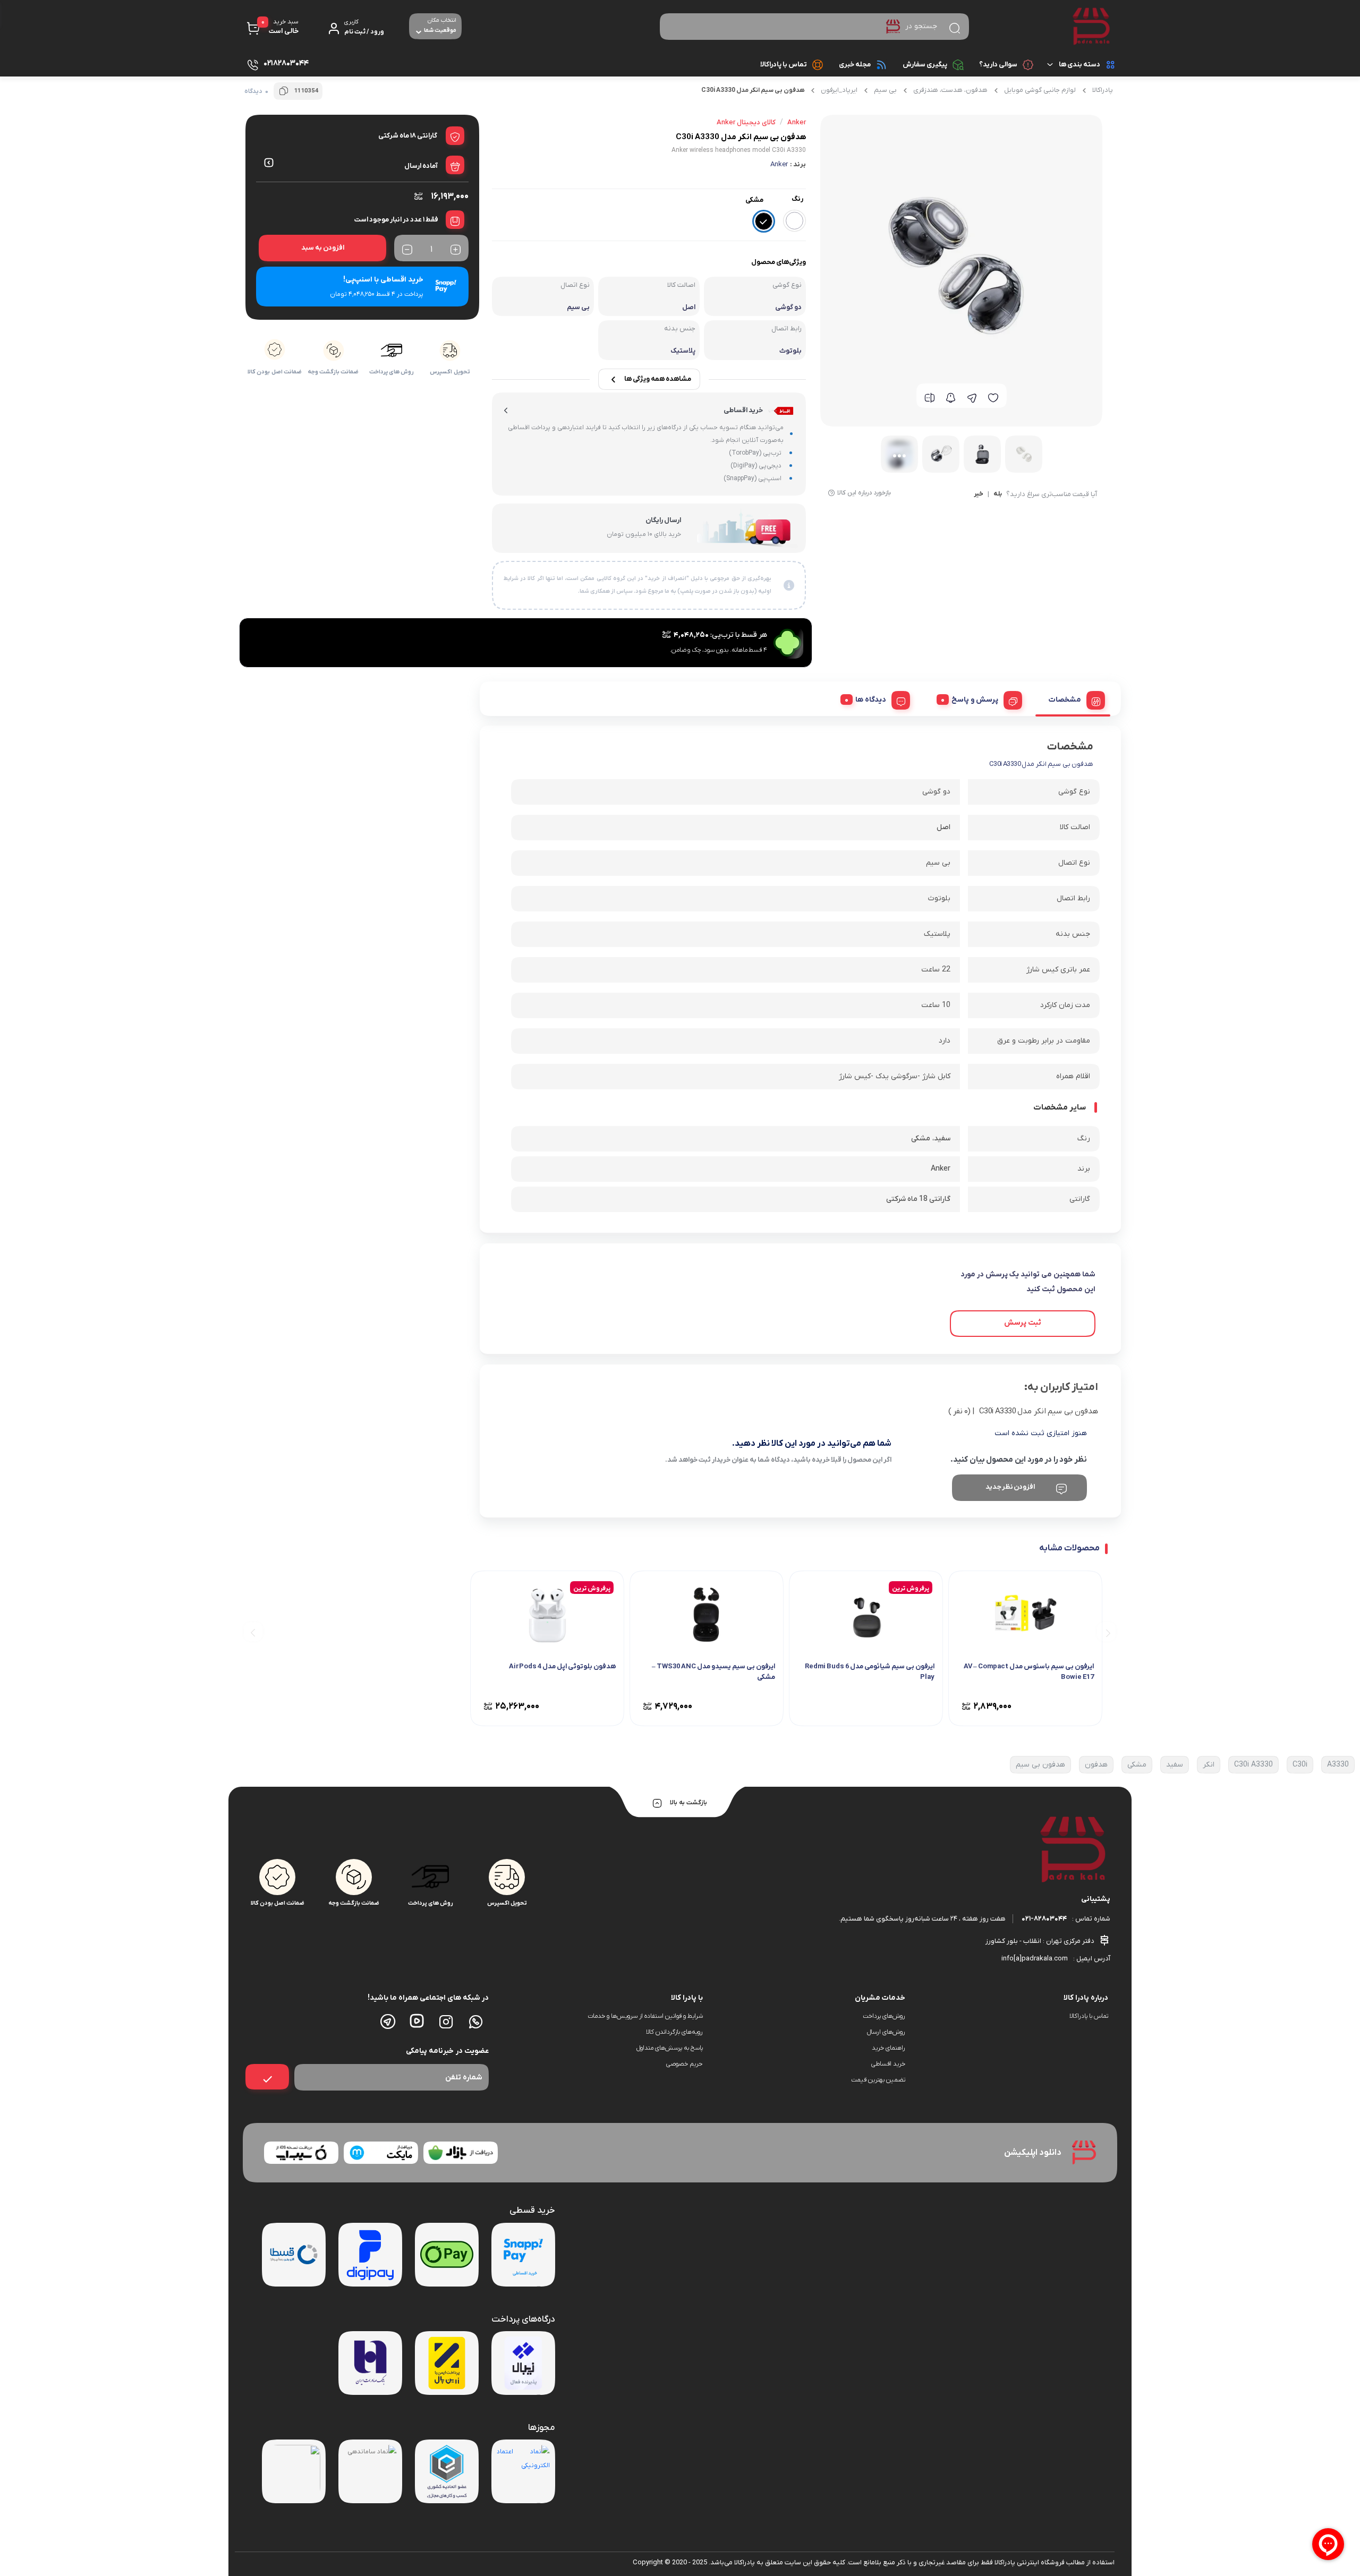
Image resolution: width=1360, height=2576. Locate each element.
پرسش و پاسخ (975, 700)
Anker (779, 164)
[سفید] (794, 221)
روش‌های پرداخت (884, 2016)
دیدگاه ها (871, 700)
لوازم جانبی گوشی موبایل (1040, 90)
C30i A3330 (1253, 1765)
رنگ (797, 199)
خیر (979, 494)
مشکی (1137, 1765)
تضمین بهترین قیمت (878, 2080)
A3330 (1338, 1765)
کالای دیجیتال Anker (746, 122)
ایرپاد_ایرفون (839, 90)
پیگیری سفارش (925, 65)
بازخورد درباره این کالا (864, 493)
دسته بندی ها (1079, 65)
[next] (253, 1632)
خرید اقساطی (888, 2064)
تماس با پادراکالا (784, 65)
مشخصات (1065, 700)
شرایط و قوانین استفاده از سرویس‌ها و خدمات (645, 2016)
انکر (1209, 1765)
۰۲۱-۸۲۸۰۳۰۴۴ (1044, 1919)
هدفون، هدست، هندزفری (950, 90)
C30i (1300, 1765)
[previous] (1106, 1632)
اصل (943, 827)
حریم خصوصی (685, 2064)
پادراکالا (1103, 90)
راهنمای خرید (889, 2048)
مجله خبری (855, 65)
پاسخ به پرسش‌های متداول (670, 2048)
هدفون (1096, 1765)
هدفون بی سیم (1040, 1765)
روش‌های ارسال (886, 2032)
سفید (1175, 1765)
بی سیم (885, 90)
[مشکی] (764, 221)
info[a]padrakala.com (1035, 1959)
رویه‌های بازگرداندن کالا (674, 2032)
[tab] (1073, 698)
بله (998, 494)
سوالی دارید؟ (998, 65)
